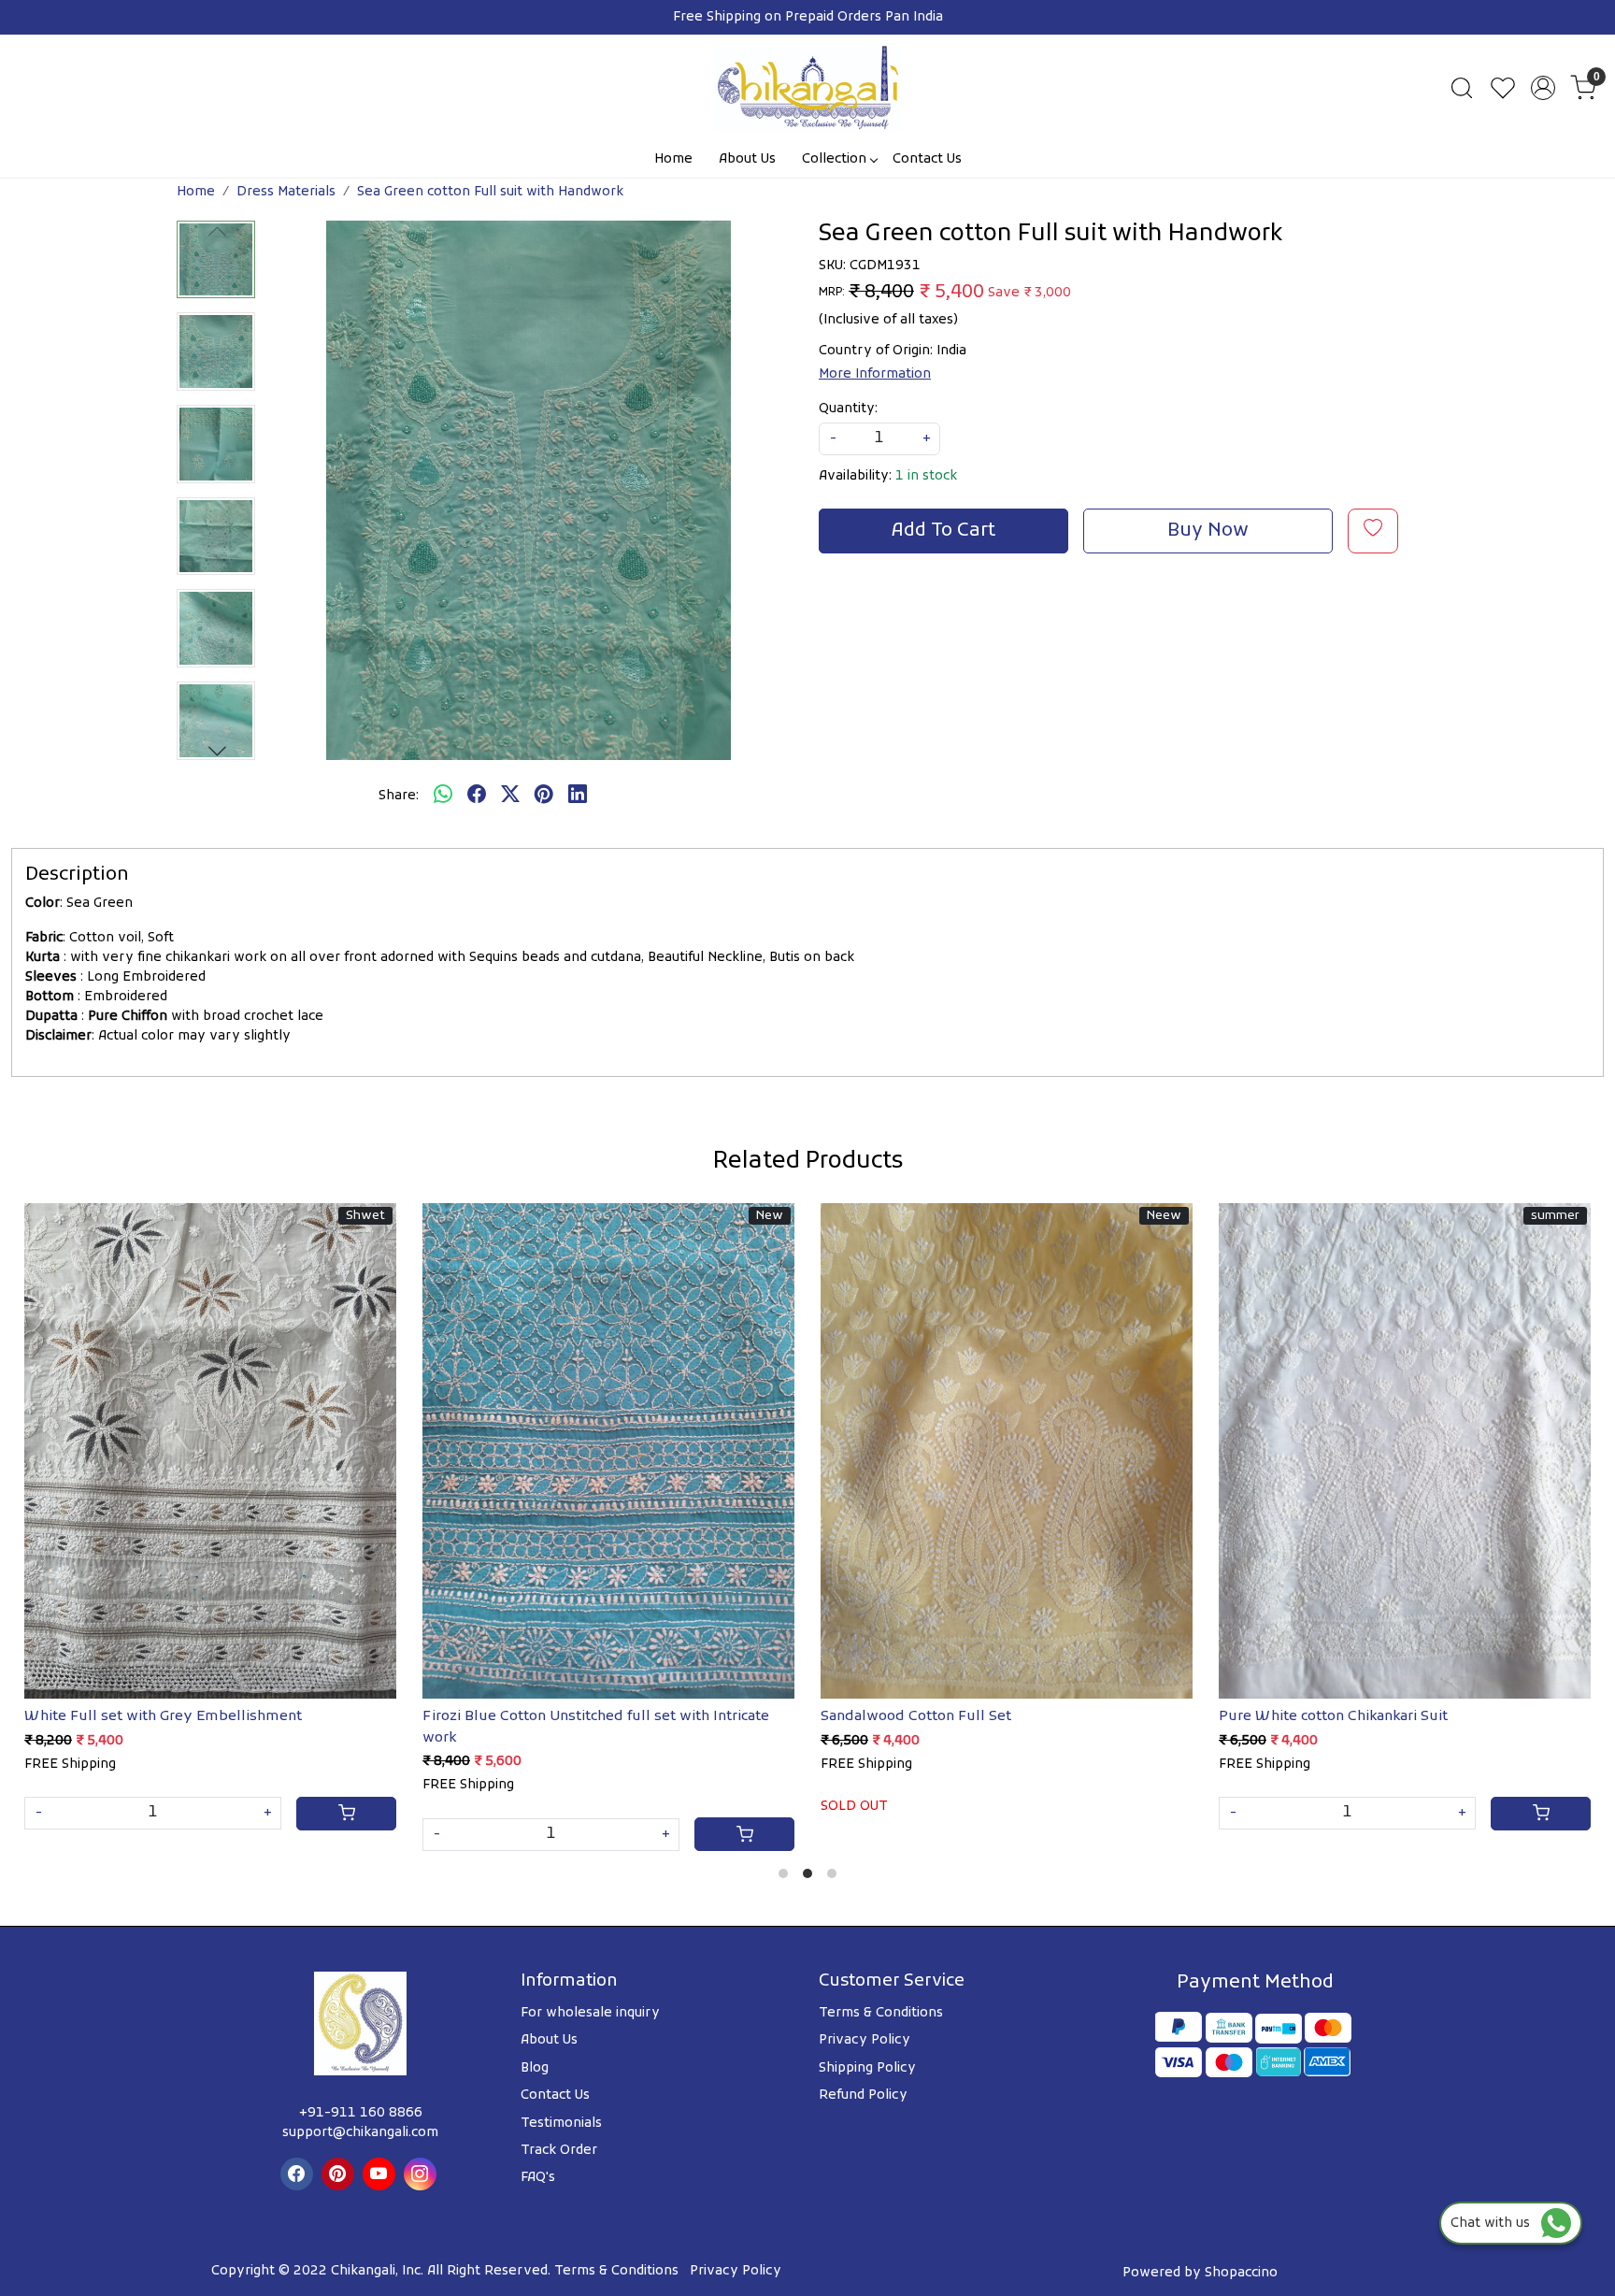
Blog (535, 2068)
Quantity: (848, 409)
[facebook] (477, 796)
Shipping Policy (867, 2068)
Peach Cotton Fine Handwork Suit (572, 1716)
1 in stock (926, 476)
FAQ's (538, 2178)
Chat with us (1496, 2224)
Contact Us (927, 159)
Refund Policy (863, 2095)
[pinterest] (544, 796)
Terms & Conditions (881, 2013)
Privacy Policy (865, 2040)
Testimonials (561, 2124)
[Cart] (382, 1814)
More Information (875, 374)
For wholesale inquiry (590, 2013)
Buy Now (1208, 531)
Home (673, 159)
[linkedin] (578, 796)
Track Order (559, 2151)
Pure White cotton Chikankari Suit (174, 1716)
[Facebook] (299, 2174)
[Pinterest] (340, 2174)
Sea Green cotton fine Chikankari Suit (980, 1716)
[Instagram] (422, 2174)
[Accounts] (1543, 88)
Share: (399, 796)
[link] (1462, 88)
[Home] (807, 88)
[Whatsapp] (443, 796)
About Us (747, 159)
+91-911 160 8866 (361, 2113)
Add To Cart (943, 531)
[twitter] (510, 796)
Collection (834, 159)
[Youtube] (381, 2174)
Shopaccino (1241, 2273)
